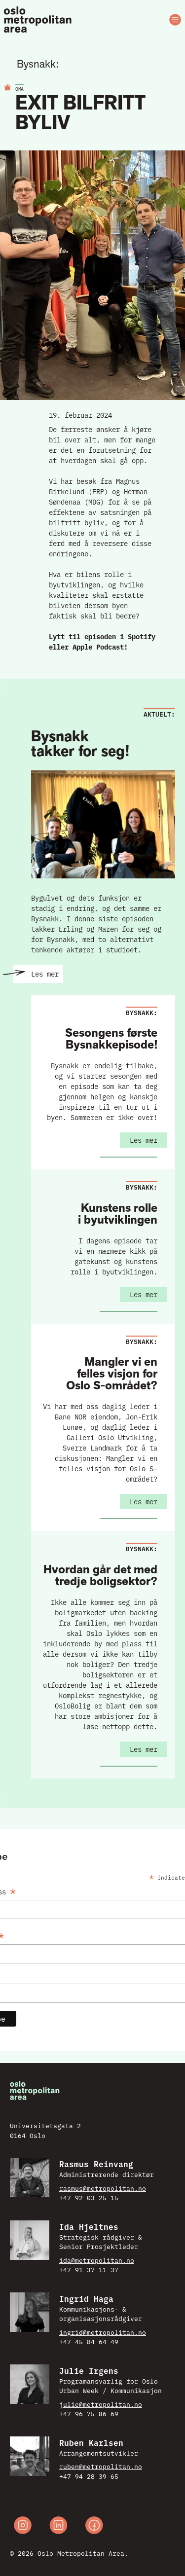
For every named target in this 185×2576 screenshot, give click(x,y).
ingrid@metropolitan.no (103, 2332)
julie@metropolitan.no (101, 2404)
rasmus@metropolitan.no (103, 2188)
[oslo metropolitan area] (38, 20)
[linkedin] (58, 2526)
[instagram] (23, 2526)
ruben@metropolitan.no (101, 2466)
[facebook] (94, 2526)
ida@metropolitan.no (97, 2260)
